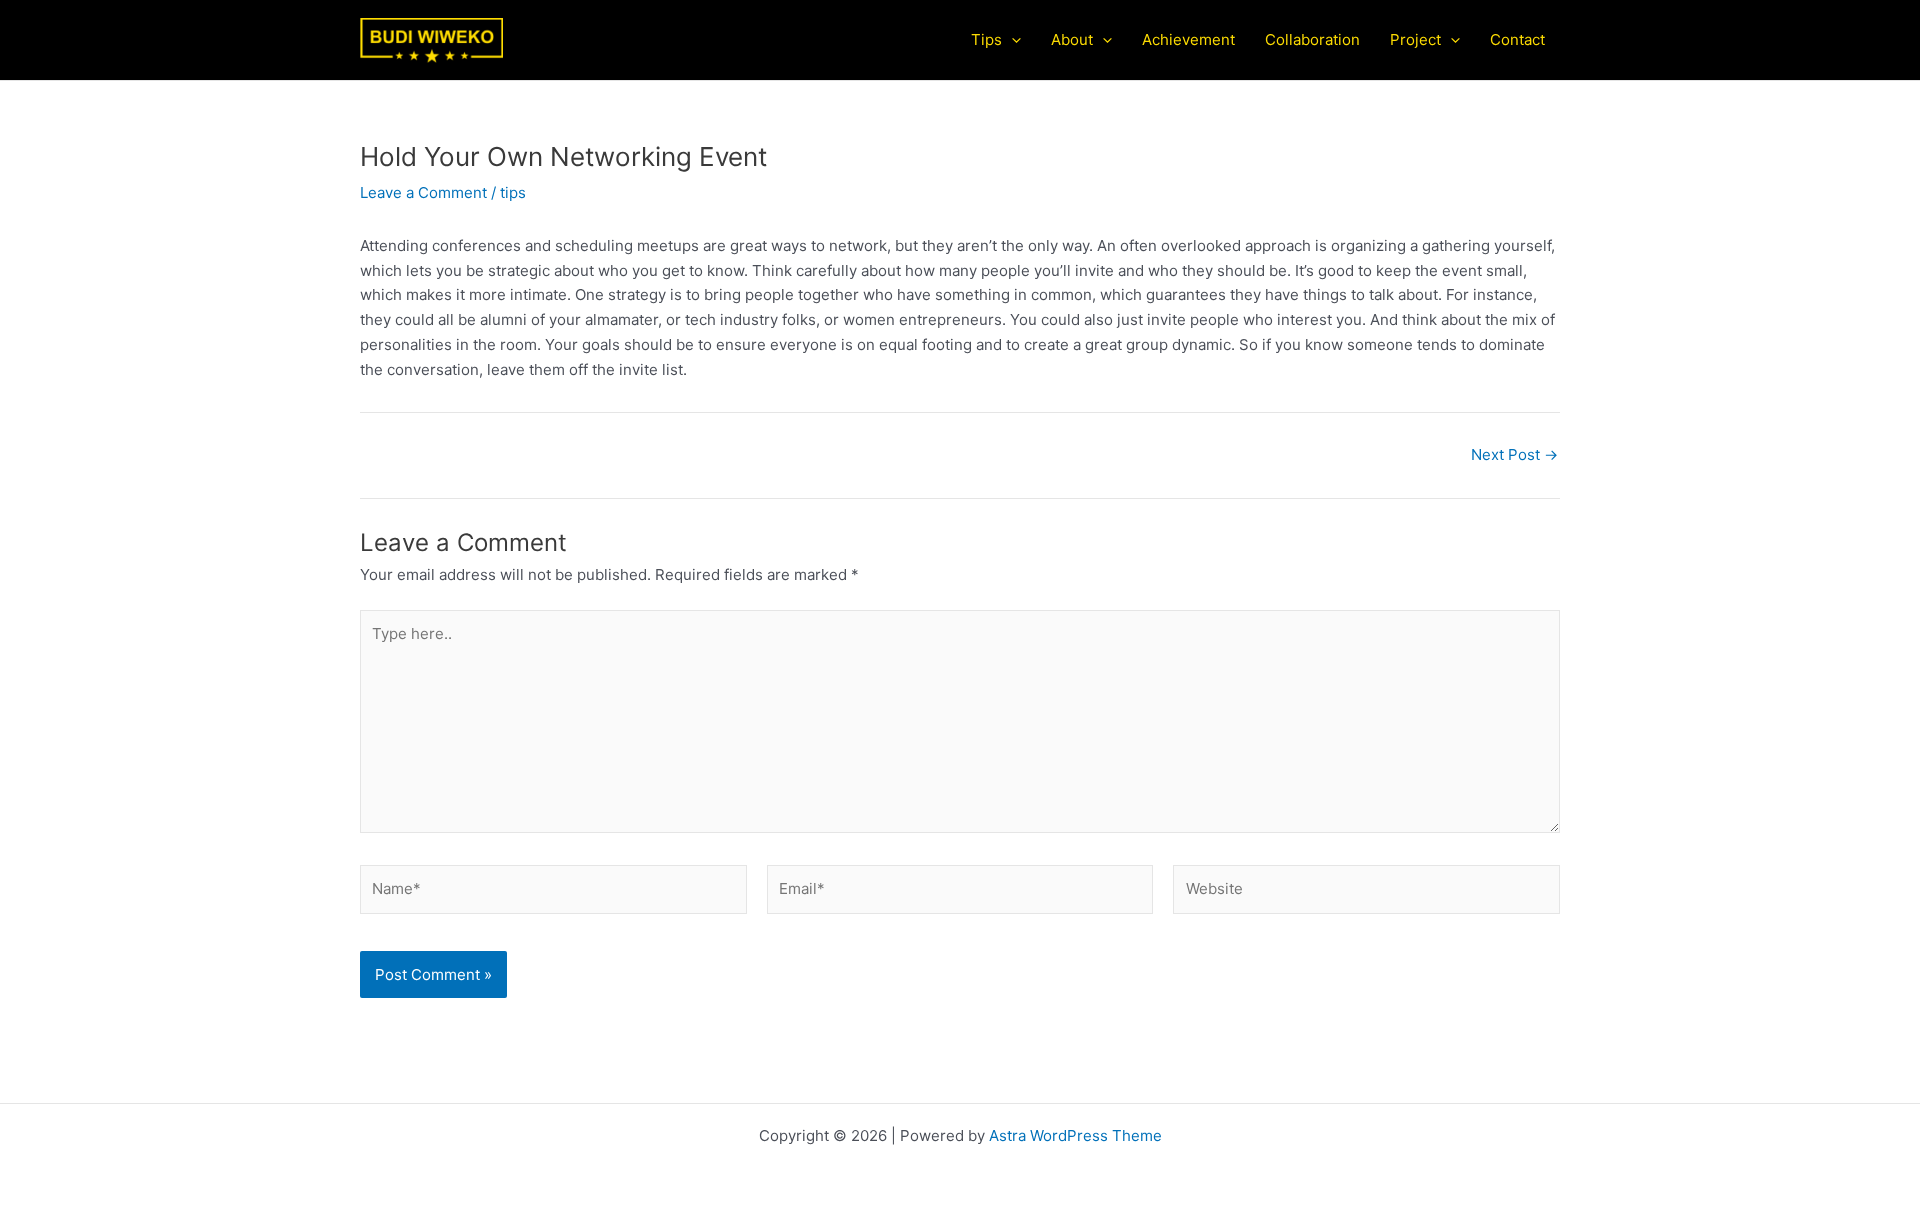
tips (513, 192)
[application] (1011, 40)
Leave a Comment (423, 192)
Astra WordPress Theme (1075, 1135)
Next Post (1514, 454)
